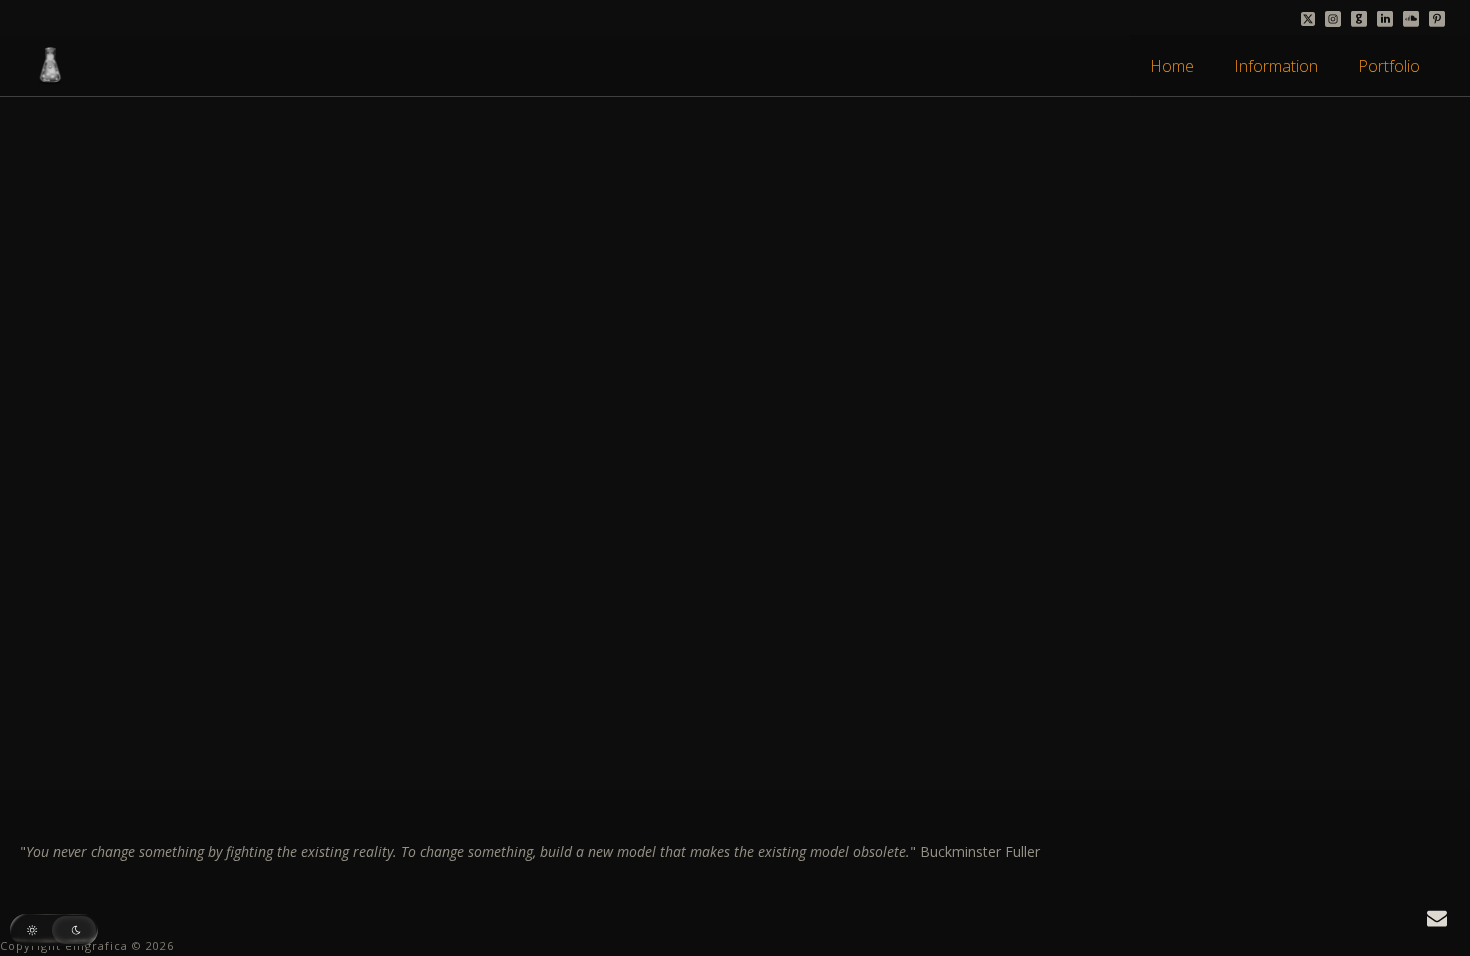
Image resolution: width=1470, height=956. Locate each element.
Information (1276, 66)
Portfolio (1389, 66)
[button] (54, 930)
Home (1172, 66)
